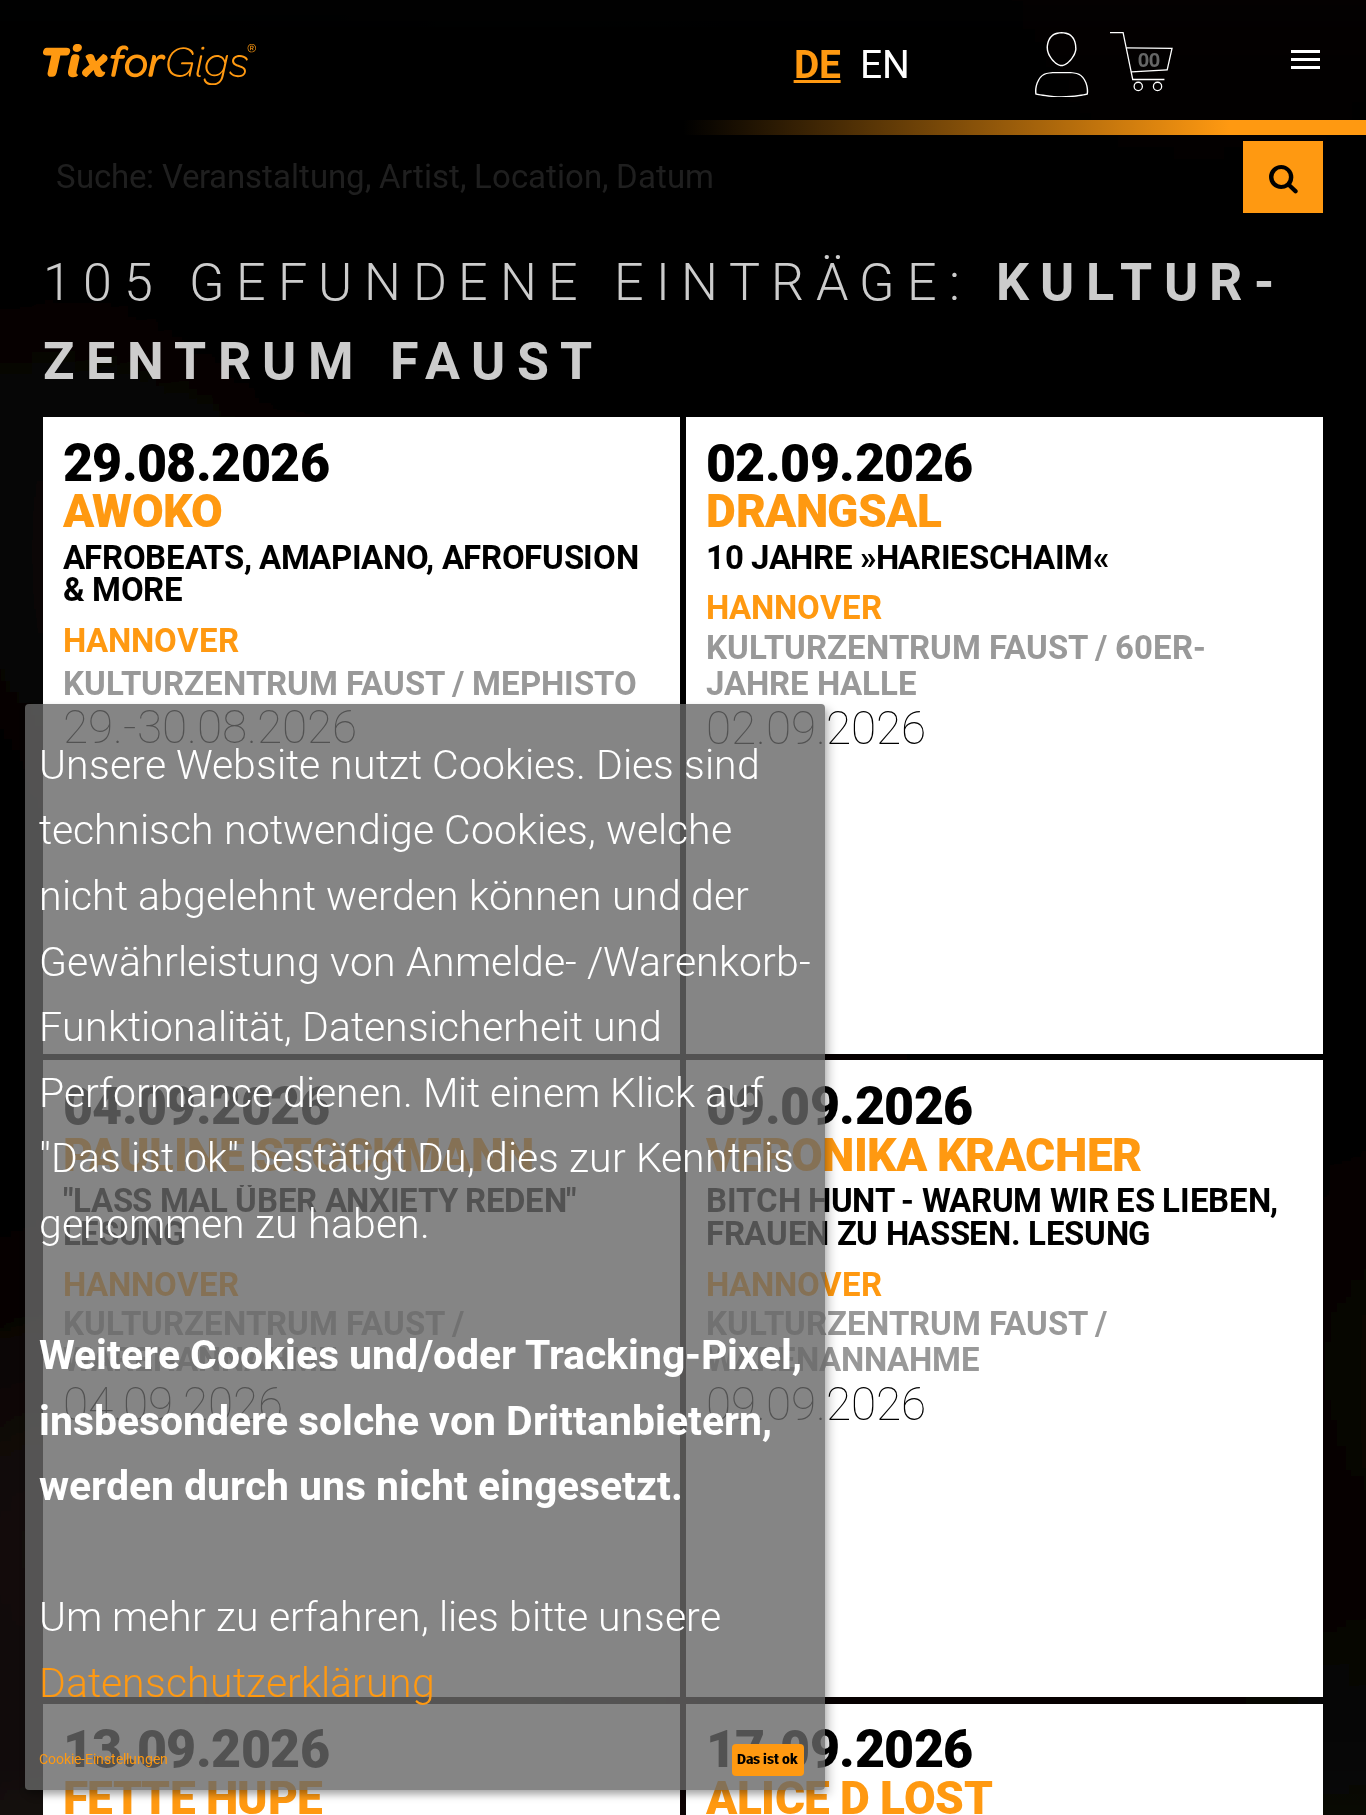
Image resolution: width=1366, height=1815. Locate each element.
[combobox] (643, 177)
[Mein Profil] (1066, 59)
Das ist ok (767, 1759)
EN (885, 65)
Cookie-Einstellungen (103, 1759)
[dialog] (425, 1247)
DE (817, 65)
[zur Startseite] (149, 60)
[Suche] (1283, 177)
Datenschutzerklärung (237, 1683)
